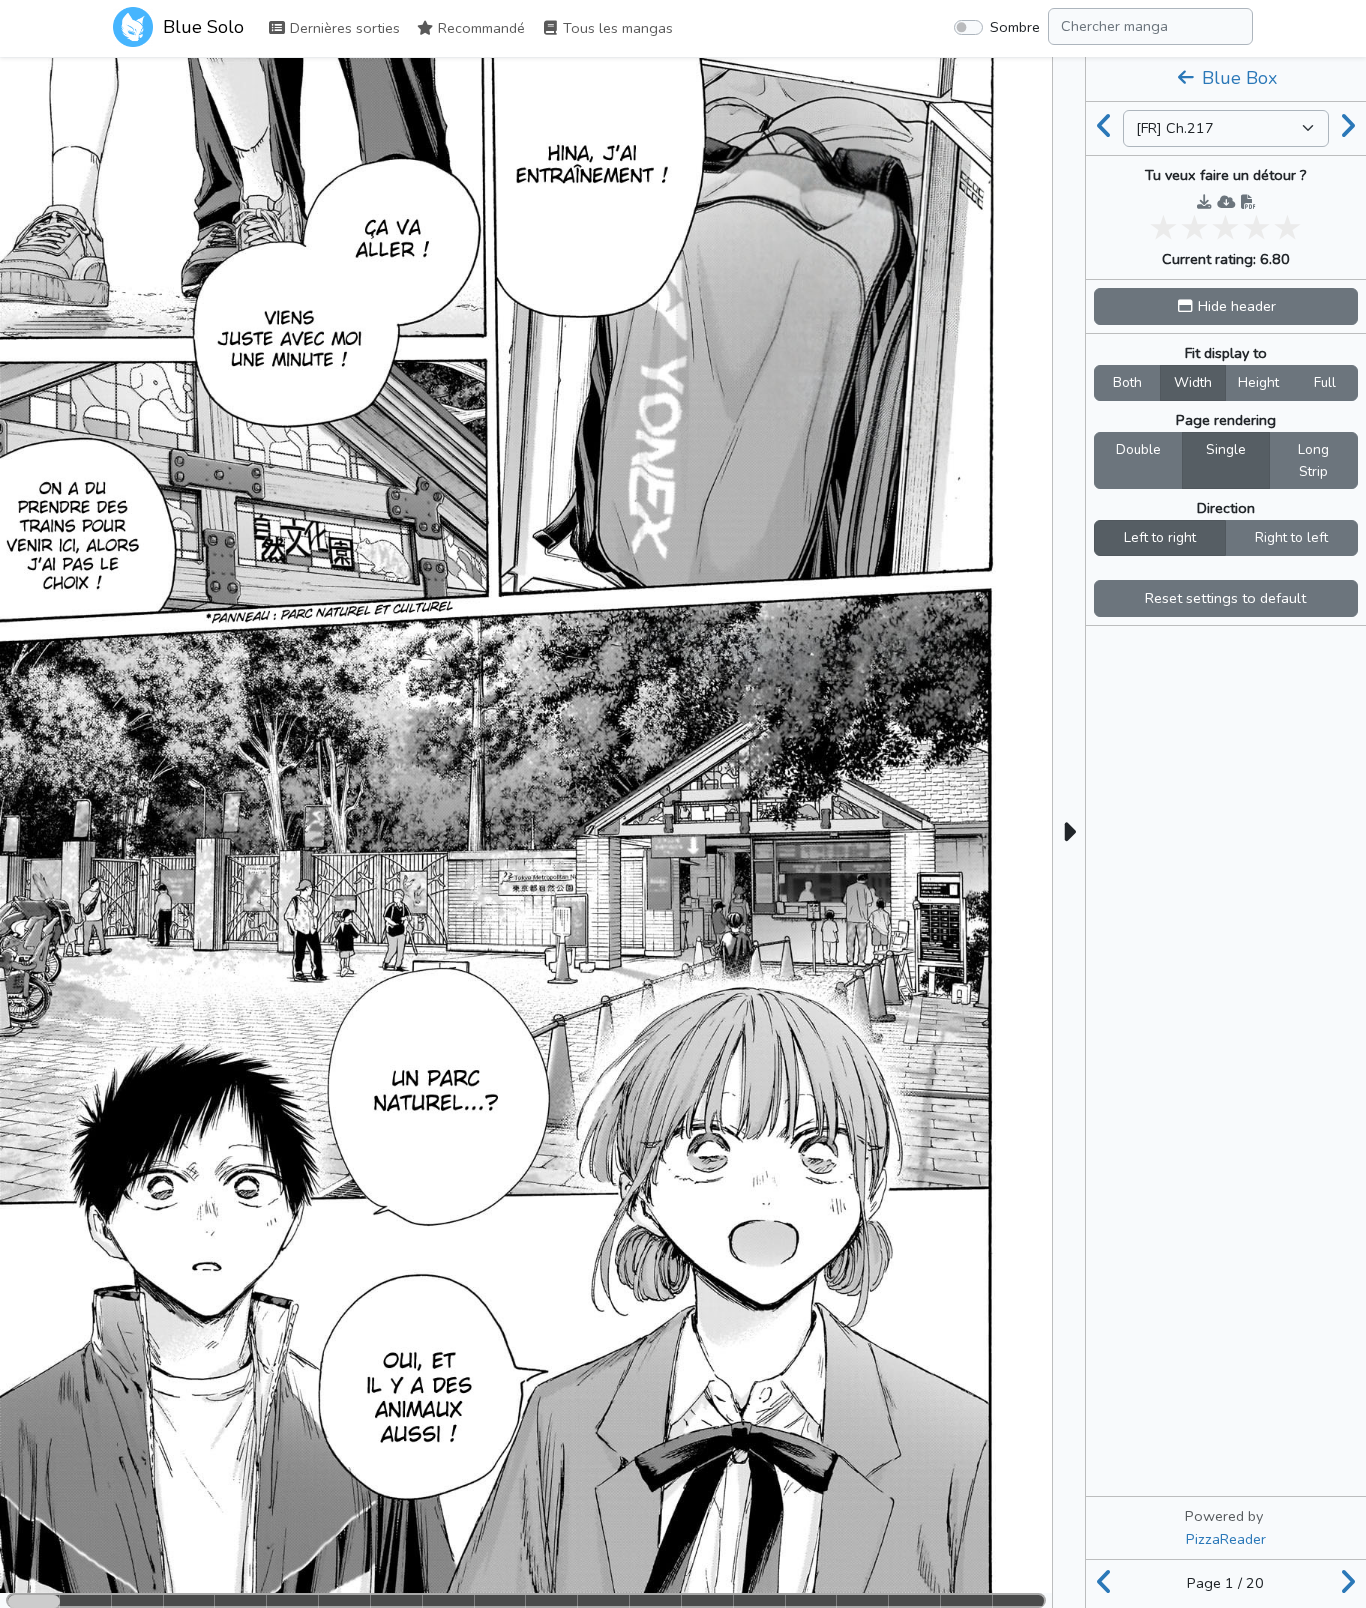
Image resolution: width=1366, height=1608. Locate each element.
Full (1325, 382)
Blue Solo (201, 27)
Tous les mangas (616, 28)
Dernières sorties (343, 28)
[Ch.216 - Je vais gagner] (1105, 128)
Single (1226, 449)
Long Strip (1313, 460)
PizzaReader (1226, 1539)
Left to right (1160, 537)
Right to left (1291, 537)
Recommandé (479, 28)
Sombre (1015, 27)
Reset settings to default (1225, 598)
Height (1258, 382)
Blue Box (1237, 78)
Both (1127, 382)
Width (1193, 382)
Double (1138, 449)
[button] (1226, 306)
